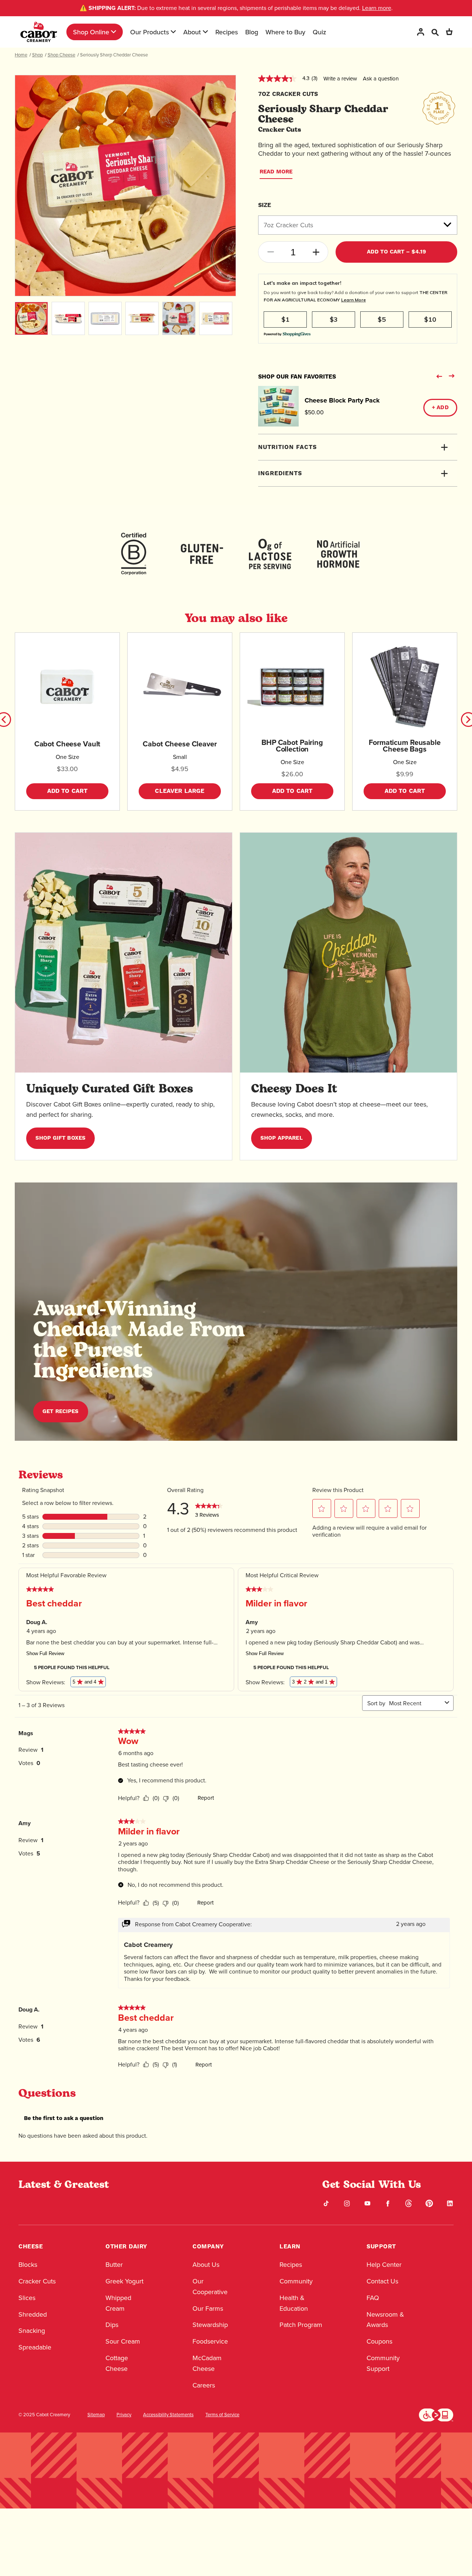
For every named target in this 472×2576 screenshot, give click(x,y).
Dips (112, 2325)
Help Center (384, 2265)
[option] (125, 186)
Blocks (28, 2265)
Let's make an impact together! (303, 283)
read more (276, 172)
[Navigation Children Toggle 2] (173, 32)
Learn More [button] (353, 300)
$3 (334, 319)
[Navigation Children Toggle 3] (205, 32)
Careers (204, 2385)
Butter (114, 2265)
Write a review (340, 79)
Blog (252, 32)
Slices (27, 2298)
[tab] (358, 447)
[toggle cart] (449, 32)
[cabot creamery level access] (436, 2414)
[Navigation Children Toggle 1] (114, 32)
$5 (382, 319)
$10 (430, 319)
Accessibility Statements (168, 2415)
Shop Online (91, 32)
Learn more (377, 8)
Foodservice (210, 2341)
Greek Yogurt (124, 2281)
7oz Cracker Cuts (288, 225)
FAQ (373, 2298)
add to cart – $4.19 (397, 252)
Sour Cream (123, 2341)
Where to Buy (285, 32)
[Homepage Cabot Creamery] (39, 32)
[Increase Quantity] (316, 252)
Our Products (150, 32)
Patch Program (301, 2325)
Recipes (227, 32)
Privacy (124, 2415)
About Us (206, 2265)
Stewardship (210, 2325)
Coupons (379, 2341)
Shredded (33, 2314)
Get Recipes (61, 1411)
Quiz (320, 32)
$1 (285, 319)
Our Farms (208, 2309)
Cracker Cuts (37, 2281)
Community (296, 2281)
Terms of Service (222, 2415)
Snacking (32, 2331)
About (192, 32)
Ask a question (381, 79)
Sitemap (96, 2415)
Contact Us (382, 2281)
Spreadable (35, 2347)
